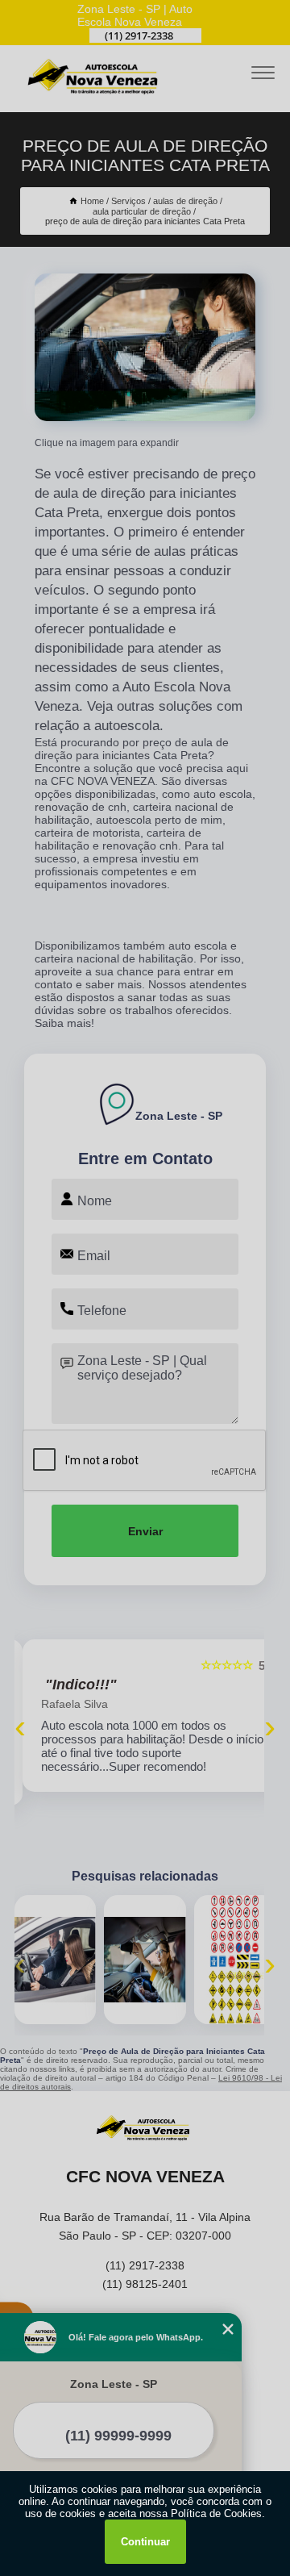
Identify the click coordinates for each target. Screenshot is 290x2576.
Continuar (145, 2542)
